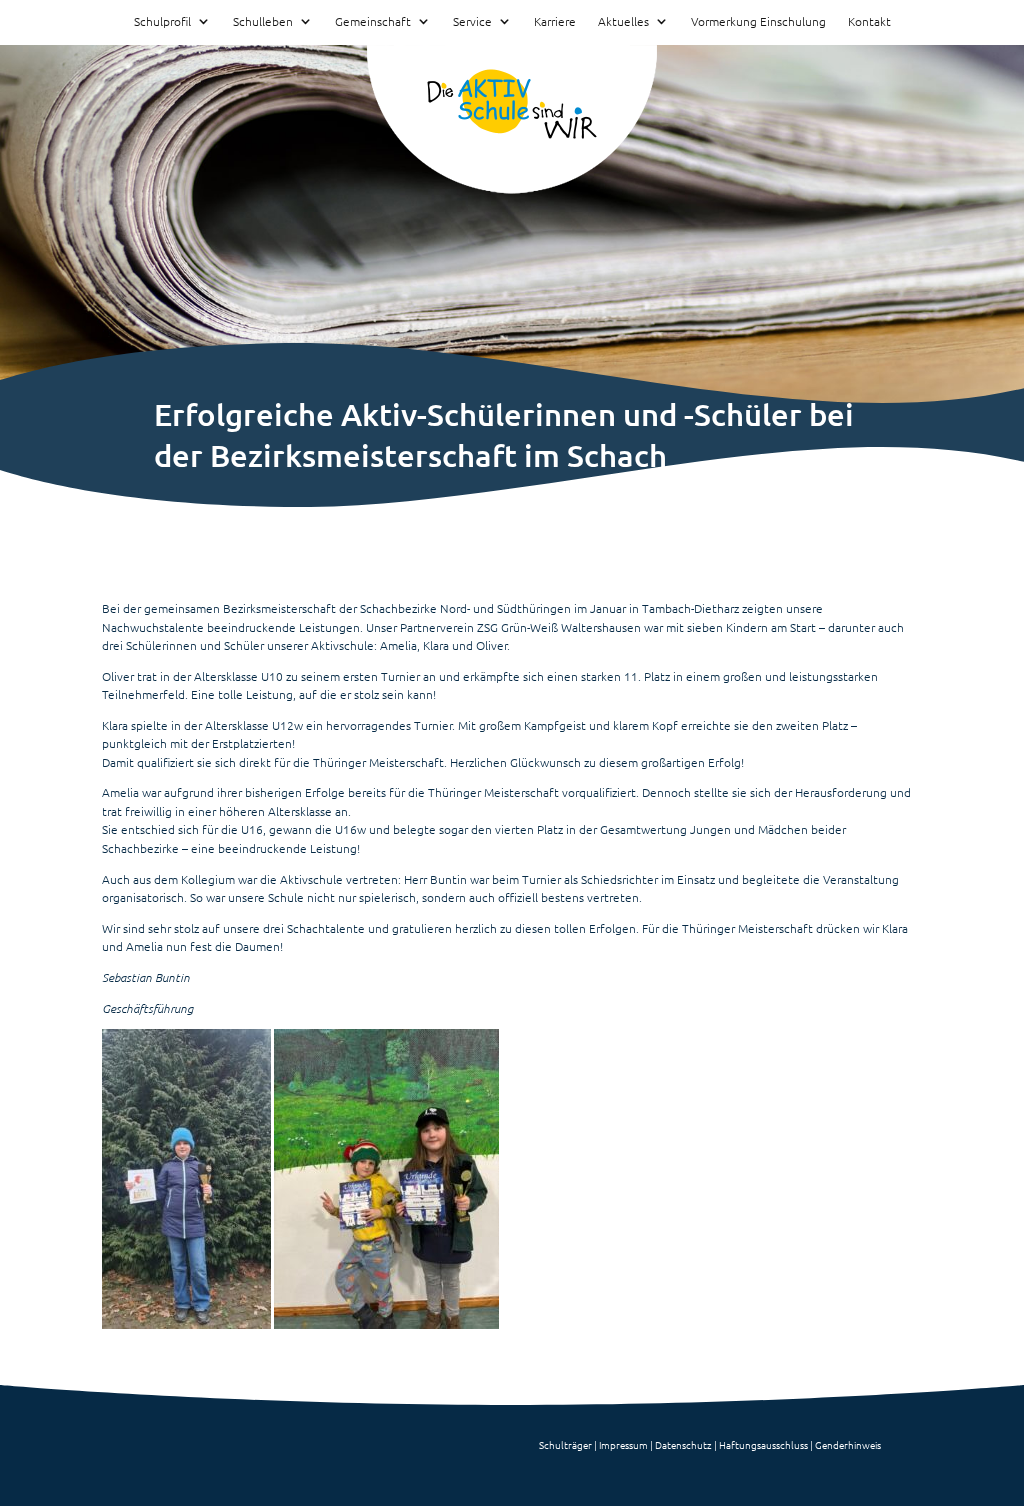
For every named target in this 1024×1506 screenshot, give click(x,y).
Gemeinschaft (373, 22)
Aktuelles (623, 22)
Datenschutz (683, 1444)
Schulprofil (162, 22)
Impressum (623, 1444)
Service (472, 22)
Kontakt (869, 22)
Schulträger (565, 1444)
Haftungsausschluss (763, 1444)
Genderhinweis (848, 1444)
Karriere (555, 22)
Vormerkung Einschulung (758, 22)
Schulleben (263, 22)
